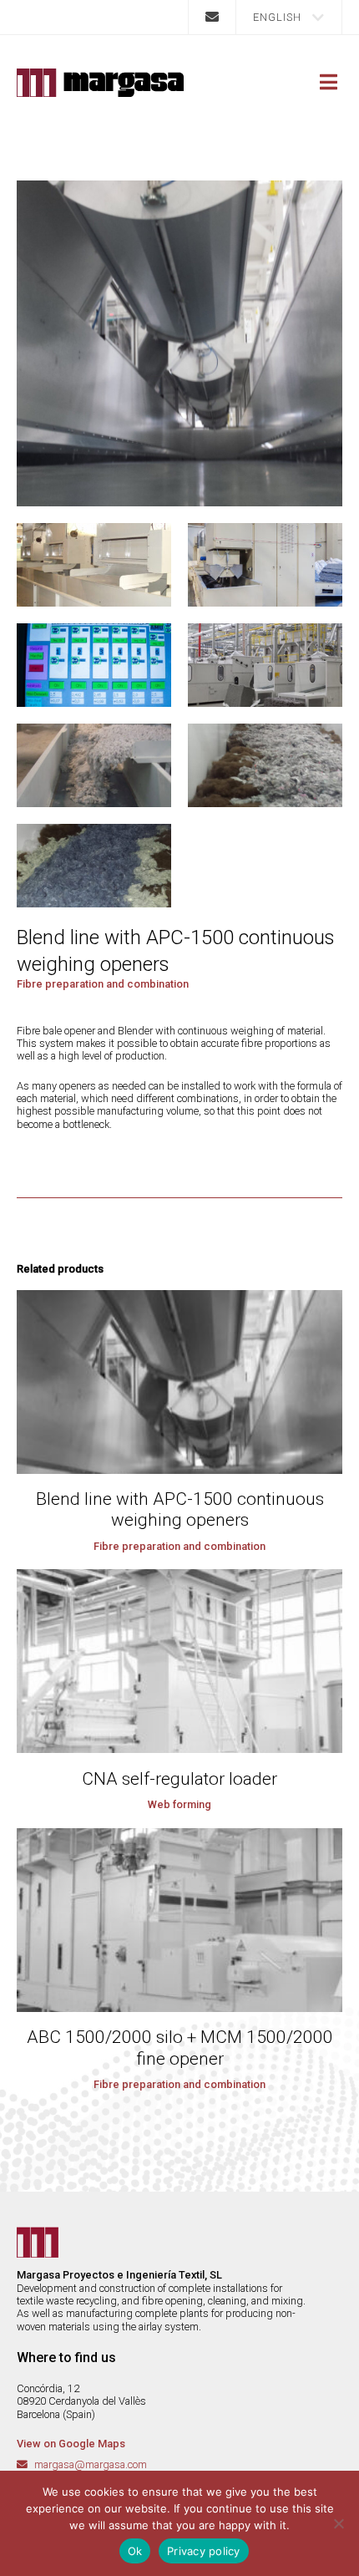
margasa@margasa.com (91, 2464)
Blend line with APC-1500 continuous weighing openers (180, 1510)
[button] (289, 17)
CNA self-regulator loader (179, 1779)
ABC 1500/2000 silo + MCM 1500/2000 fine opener (180, 2048)
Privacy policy (204, 2551)
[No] (338, 2523)
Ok (135, 2551)
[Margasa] (100, 83)
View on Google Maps (71, 2444)
